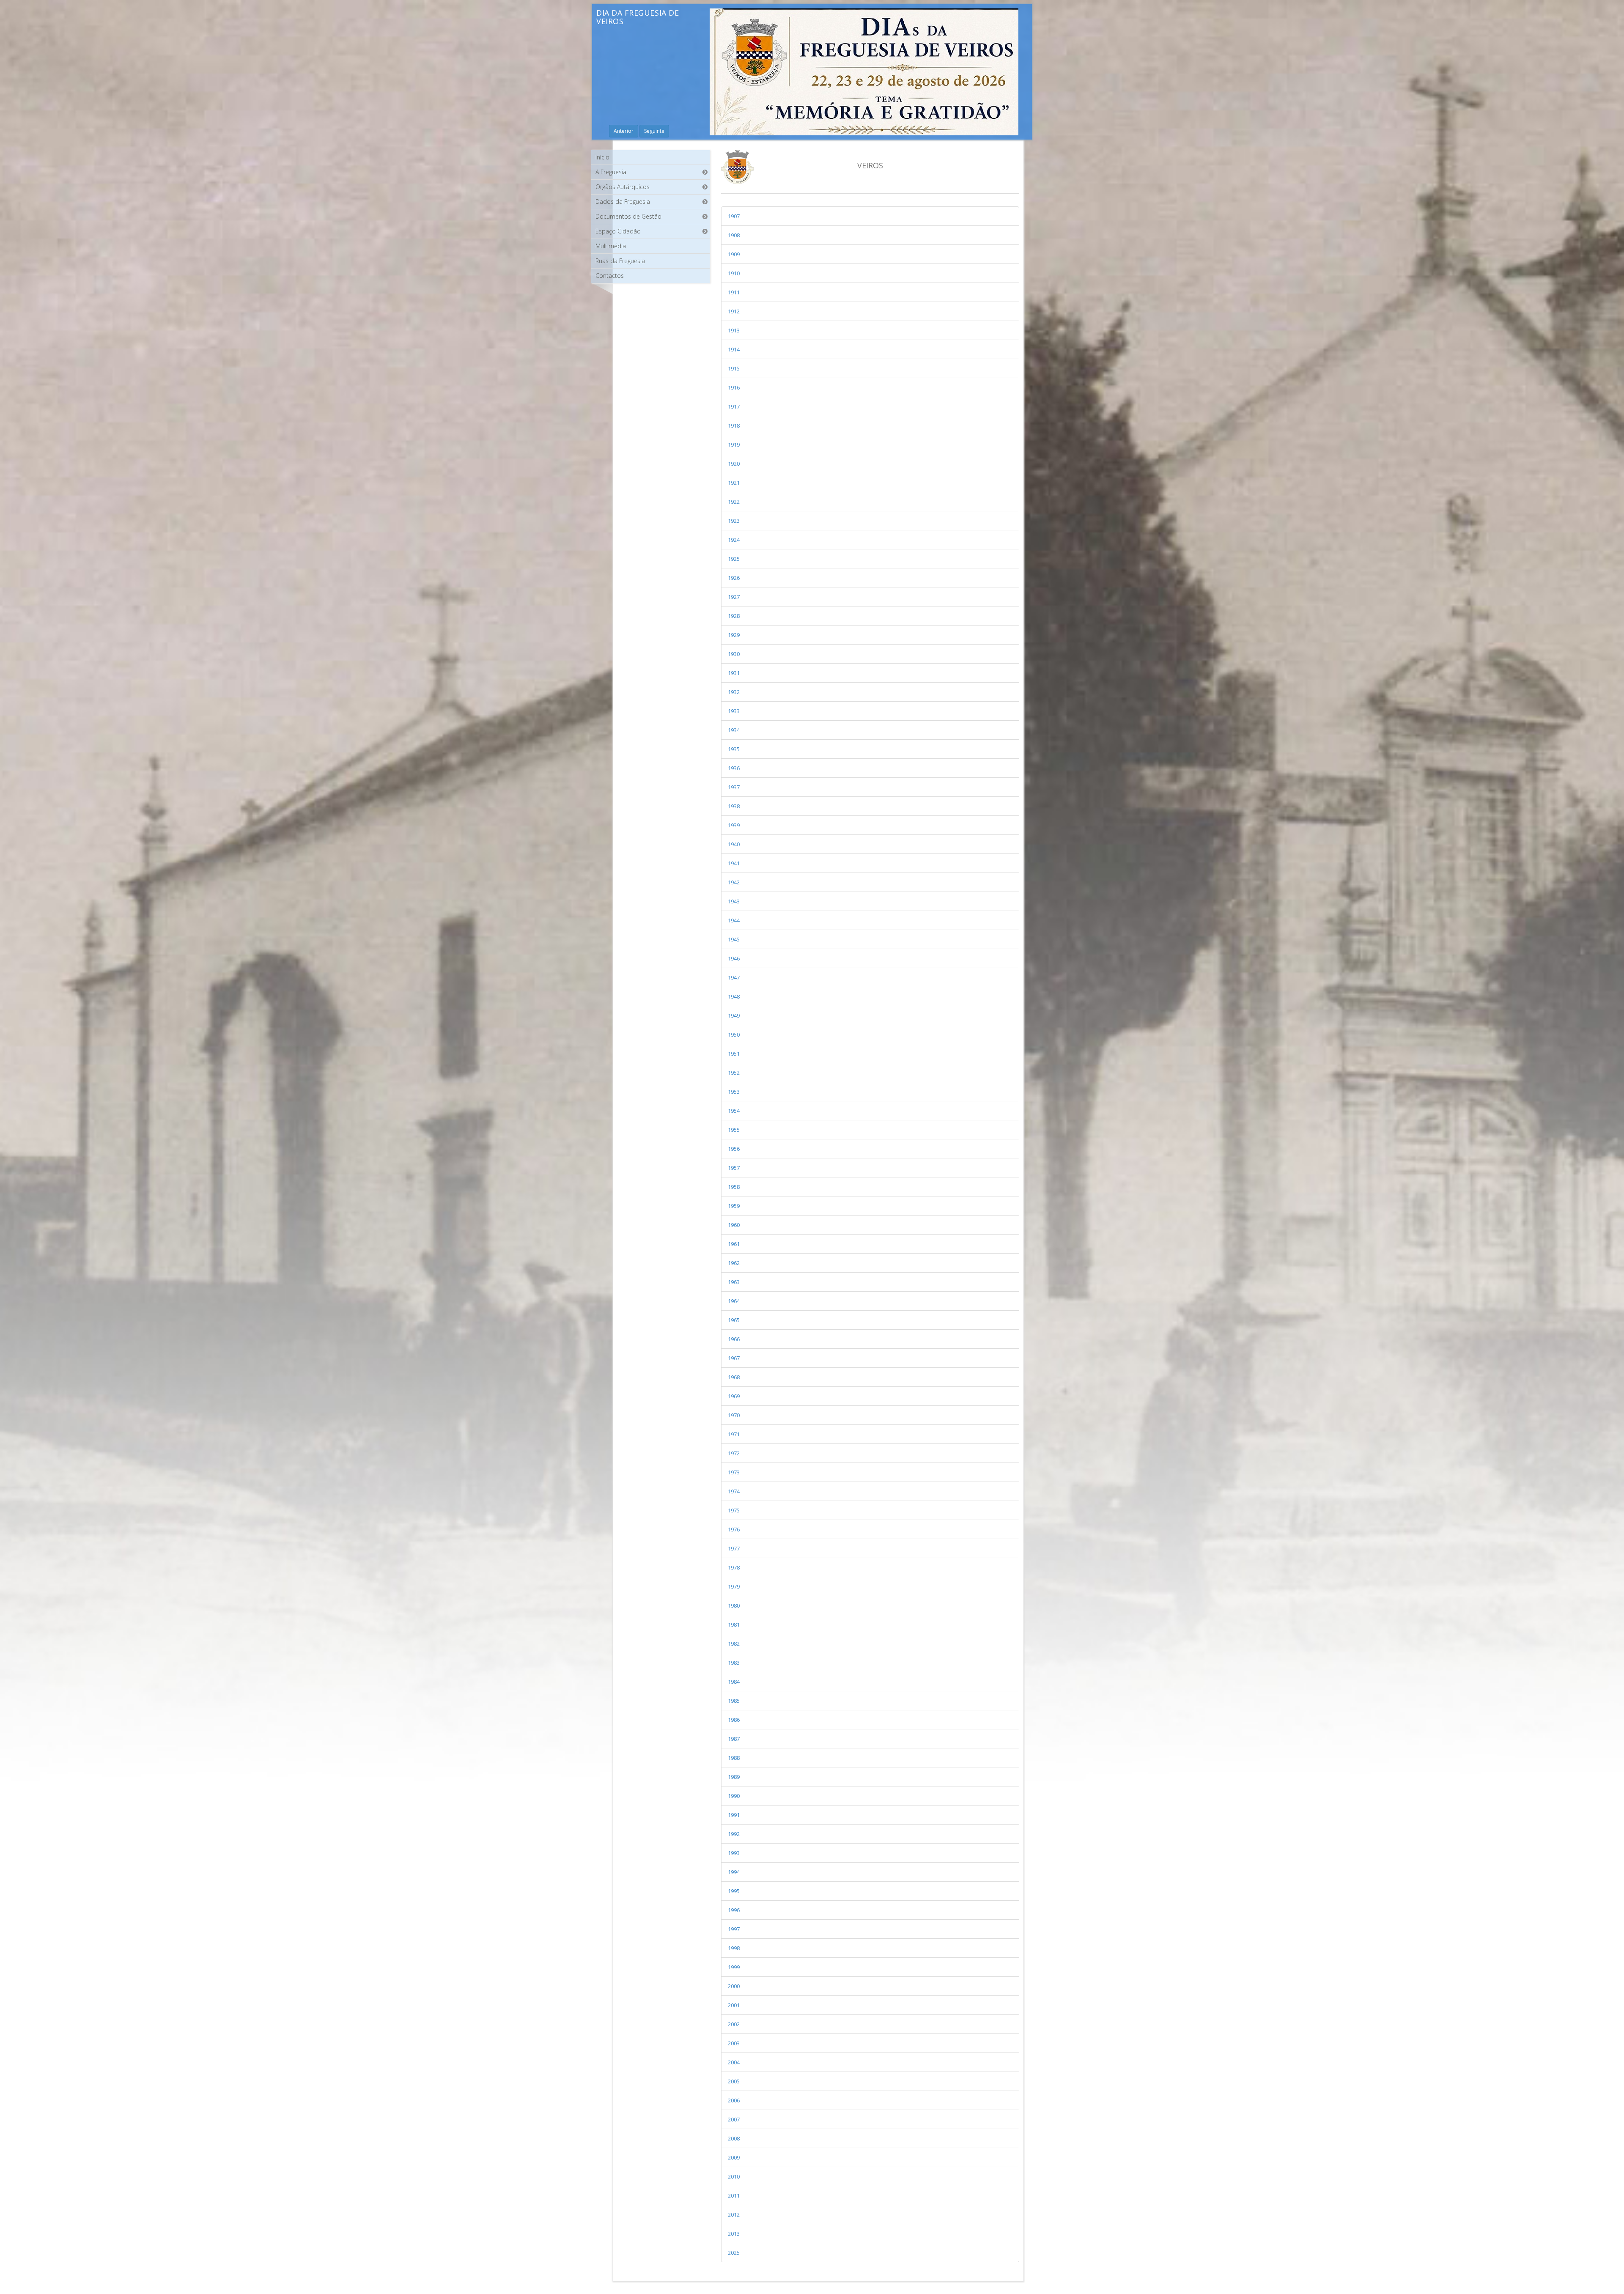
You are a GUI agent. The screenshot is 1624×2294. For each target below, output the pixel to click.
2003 (734, 2043)
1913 (734, 330)
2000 (734, 1986)
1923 (734, 521)
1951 (734, 1054)
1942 (734, 882)
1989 (734, 1777)
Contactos (610, 276)
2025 (734, 2253)
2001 (734, 2005)
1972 (734, 1453)
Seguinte (654, 131)
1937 (734, 787)
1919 (734, 445)
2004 (734, 2062)
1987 (734, 1739)
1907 (734, 216)
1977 (734, 1548)
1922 (734, 502)
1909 (734, 254)
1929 (734, 635)
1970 (734, 1415)
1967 (734, 1358)
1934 (734, 730)
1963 (734, 1282)
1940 (734, 844)
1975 (734, 1510)
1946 (734, 958)
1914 (734, 349)
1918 (734, 425)
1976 (734, 1529)
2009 (734, 2157)
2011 (734, 2195)
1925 (734, 559)
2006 (734, 2100)
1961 (734, 1244)
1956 (734, 1149)
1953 (734, 1092)
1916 (734, 387)
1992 (734, 1834)
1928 (734, 616)
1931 (734, 673)
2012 (734, 2214)
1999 (734, 1967)
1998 (734, 1948)
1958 (734, 1187)
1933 (734, 711)
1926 (734, 578)
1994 (734, 1872)
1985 (734, 1701)
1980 (734, 1605)
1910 (734, 273)
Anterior (624, 131)
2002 (734, 2024)
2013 (734, 2234)
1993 (734, 1853)
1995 (734, 1891)
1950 (734, 1034)
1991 (734, 1815)
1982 (734, 1644)
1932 (734, 692)
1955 (734, 1130)
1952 (734, 1073)
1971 (734, 1434)
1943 (734, 901)
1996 (734, 1910)
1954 (734, 1111)
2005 (734, 2081)
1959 (734, 1206)
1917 (734, 406)
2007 (734, 2119)
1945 (734, 939)
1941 (734, 863)
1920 (734, 464)
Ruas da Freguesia (620, 261)
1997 (734, 1929)
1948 (734, 996)
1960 (734, 1225)
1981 (734, 1624)
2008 (734, 2138)
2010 (734, 2176)
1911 (734, 292)
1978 (734, 1567)
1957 (734, 1168)
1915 (734, 368)
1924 (734, 540)
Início (602, 157)
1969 (734, 1396)
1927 (734, 597)
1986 (734, 1720)
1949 (734, 1015)
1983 (734, 1663)
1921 (734, 483)
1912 (734, 311)
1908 (734, 235)
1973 (734, 1472)
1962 (734, 1263)
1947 (734, 977)
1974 (734, 1491)
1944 (734, 920)
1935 (734, 749)
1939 (734, 825)
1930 (734, 654)
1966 (734, 1339)
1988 (734, 1758)
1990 (734, 1796)
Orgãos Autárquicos (623, 187)
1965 (734, 1320)
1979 (734, 1586)
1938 (734, 806)
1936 (734, 768)
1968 (734, 1377)
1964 (734, 1301)
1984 (734, 1682)
